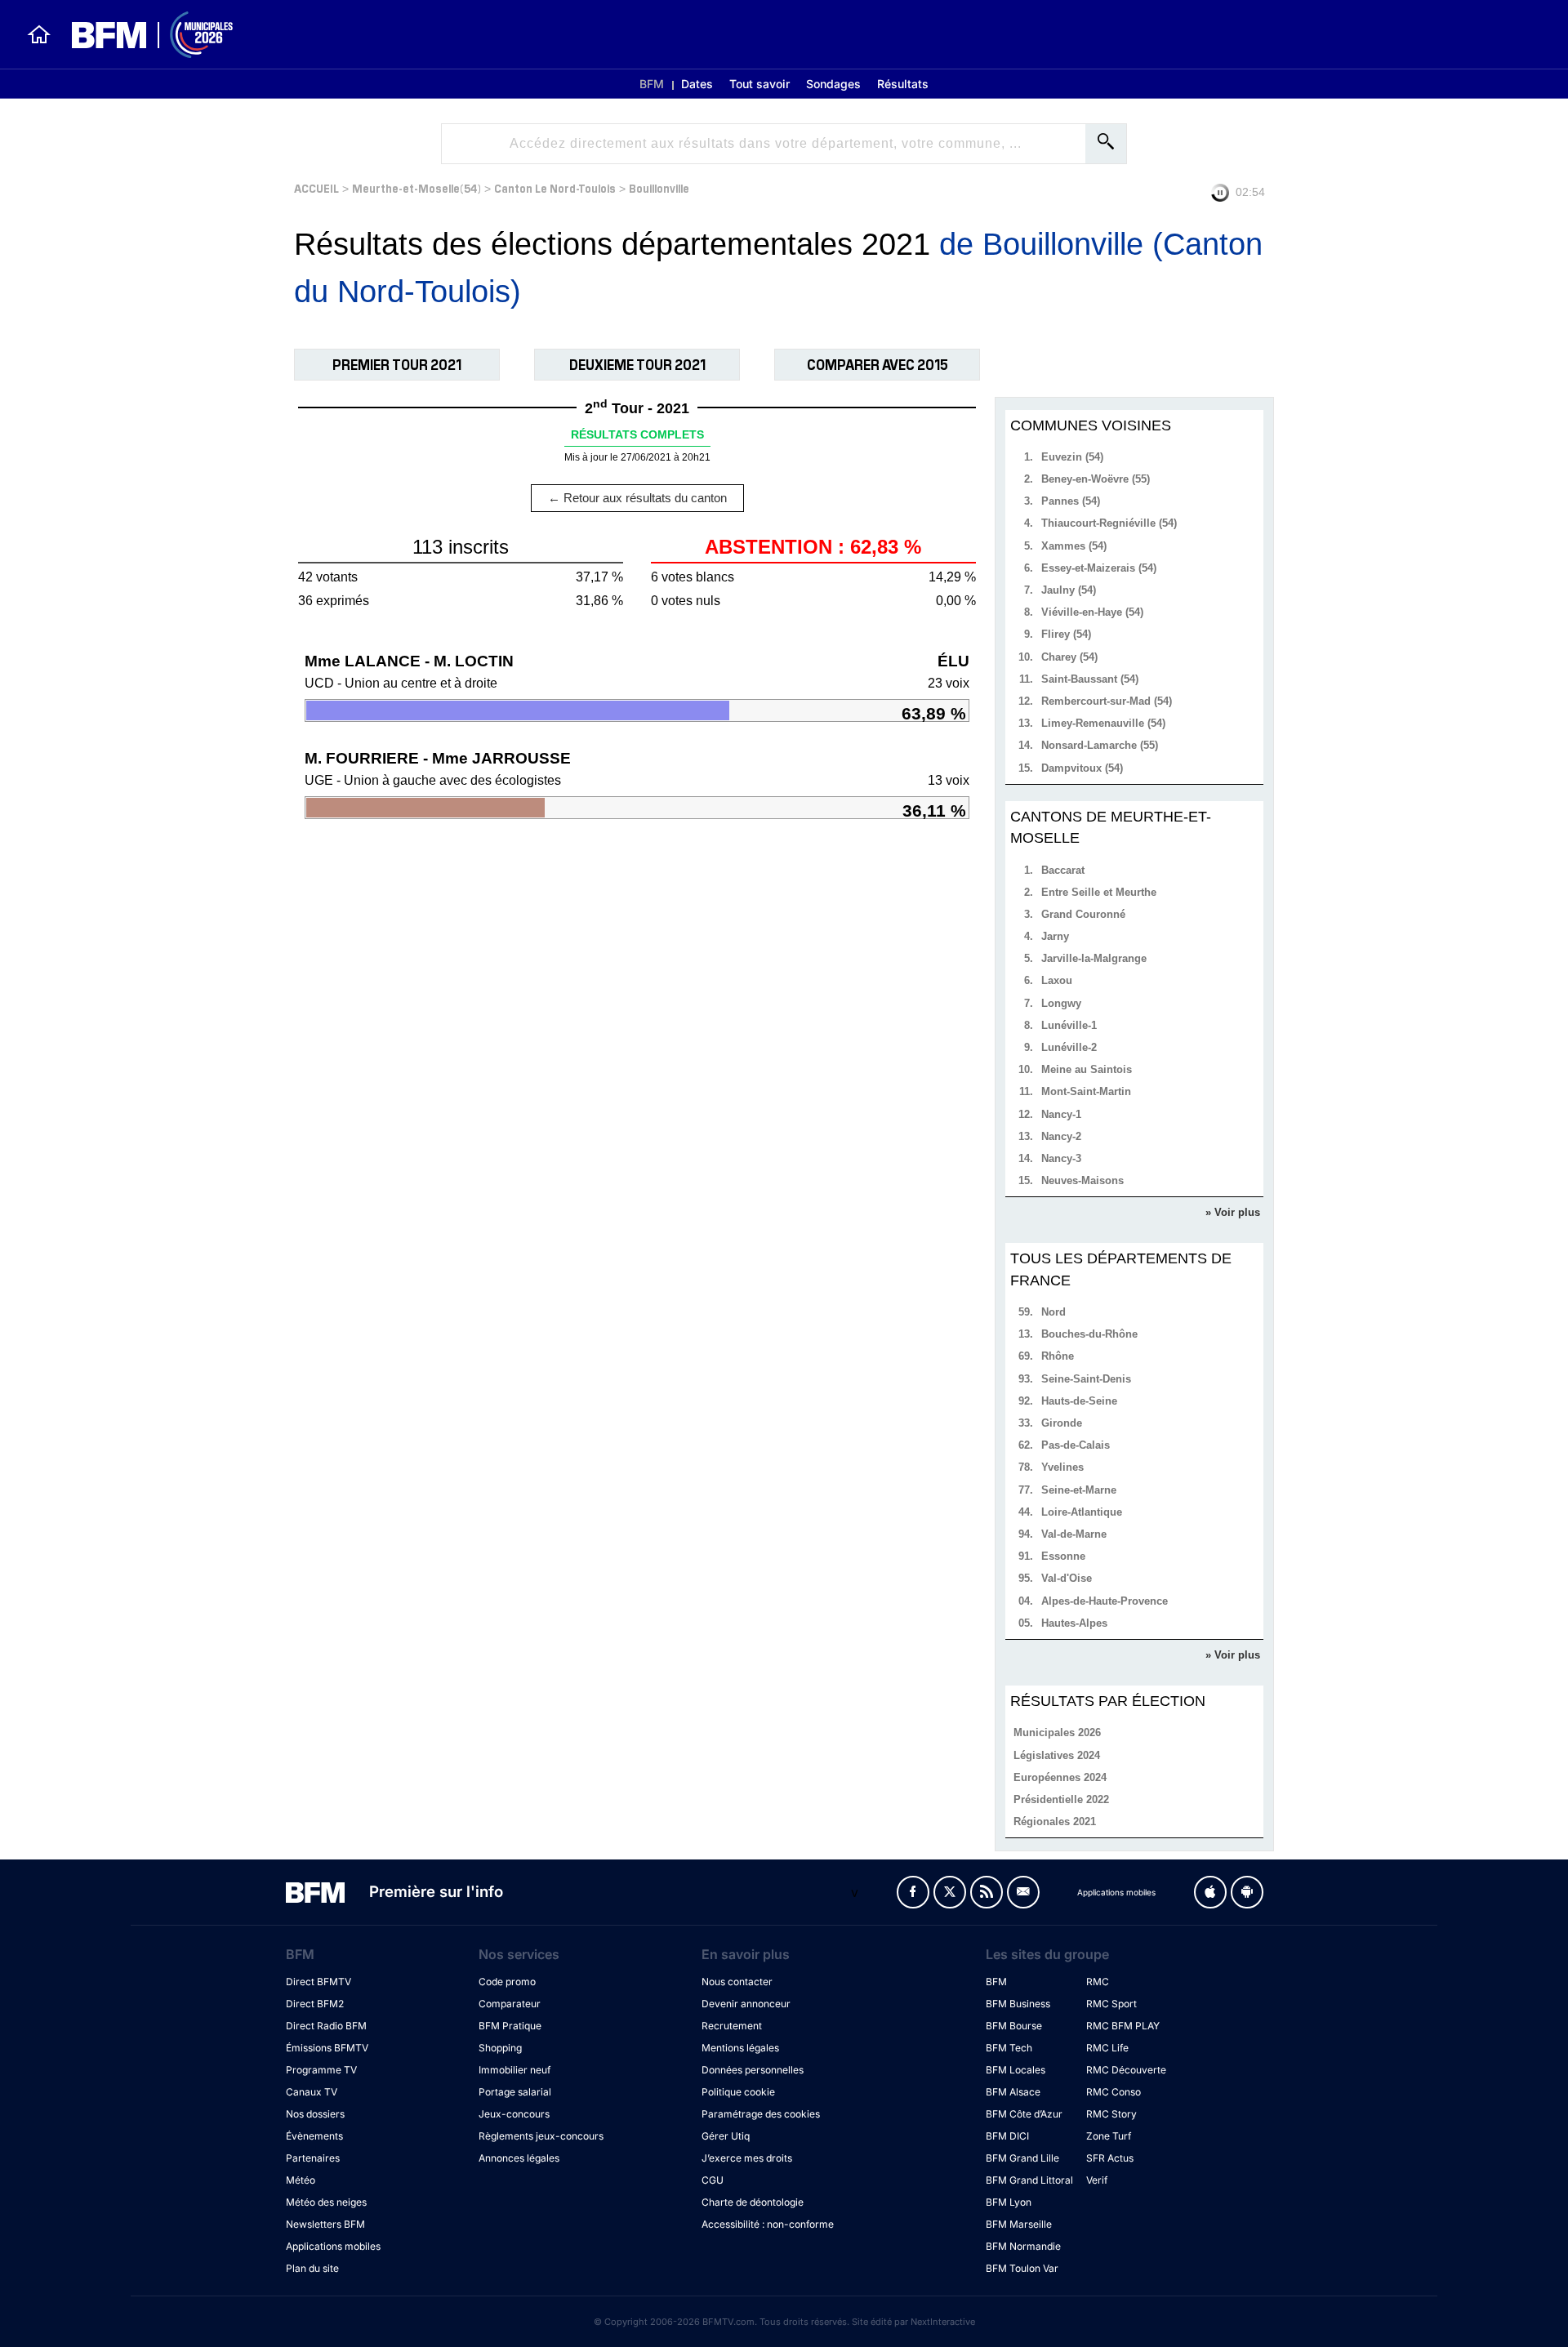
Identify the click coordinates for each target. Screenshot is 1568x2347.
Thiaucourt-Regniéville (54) (1109, 523)
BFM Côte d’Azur (1024, 2114)
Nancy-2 (1061, 1136)
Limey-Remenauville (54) (1103, 723)
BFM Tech (1009, 2048)
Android (1247, 1892)
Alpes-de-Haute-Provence (1105, 1601)
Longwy (1061, 1003)
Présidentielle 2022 (1061, 1799)
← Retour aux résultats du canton (637, 498)
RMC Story (1111, 2114)
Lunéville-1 (1069, 1025)
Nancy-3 (1061, 1158)
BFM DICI (1007, 2136)
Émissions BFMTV (327, 2048)
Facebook (913, 1892)
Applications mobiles (333, 2246)
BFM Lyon (1009, 2202)
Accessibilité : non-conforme (768, 2224)
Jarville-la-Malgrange (1094, 958)
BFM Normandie (1023, 2246)
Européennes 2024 (1060, 1777)
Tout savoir (759, 84)
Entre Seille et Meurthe (1099, 892)
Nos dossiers (315, 2114)
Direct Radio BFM (326, 2026)
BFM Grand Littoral (1029, 2180)
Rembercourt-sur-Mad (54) (1107, 701)
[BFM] (39, 34)
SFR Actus (1110, 2158)
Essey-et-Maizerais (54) (1099, 568)
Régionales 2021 (1055, 1821)
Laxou (1057, 980)
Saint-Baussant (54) (1090, 679)
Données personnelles (753, 2070)
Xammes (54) (1074, 546)
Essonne (1063, 1556)
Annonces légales (519, 2158)
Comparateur (510, 2004)
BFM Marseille (1019, 2224)
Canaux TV (312, 2092)
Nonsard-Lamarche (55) (1100, 745)
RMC (1098, 1982)
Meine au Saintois (1087, 1069)
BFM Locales (1016, 2070)
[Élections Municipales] (143, 35)
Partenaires (313, 2158)
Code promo (507, 1982)
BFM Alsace (1013, 2092)
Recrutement (732, 2026)
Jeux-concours (514, 2114)
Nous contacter (737, 1982)
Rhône (1058, 1356)
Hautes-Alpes (1074, 1623)
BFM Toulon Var (1022, 2268)
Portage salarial (515, 2092)
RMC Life (1107, 2048)
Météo (301, 2180)
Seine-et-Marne (1079, 1490)
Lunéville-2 (1069, 1047)
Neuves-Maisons (1082, 1180)
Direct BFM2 (315, 2004)
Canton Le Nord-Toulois (555, 187)
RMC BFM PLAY (1123, 2026)
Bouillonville (659, 187)
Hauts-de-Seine (1079, 1401)
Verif (1097, 2180)
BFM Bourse (1014, 2026)
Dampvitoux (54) (1082, 768)
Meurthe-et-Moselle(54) (416, 187)
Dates (697, 84)
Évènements (314, 2136)
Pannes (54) (1071, 501)
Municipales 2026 (1057, 1732)
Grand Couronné (1083, 914)
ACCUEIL (316, 187)
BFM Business (1018, 2004)
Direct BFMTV (318, 1982)
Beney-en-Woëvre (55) (1096, 479)
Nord (1053, 1312)
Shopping (500, 2048)
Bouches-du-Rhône (1089, 1334)
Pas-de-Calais (1076, 1445)
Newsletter (1023, 1892)
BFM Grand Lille (1022, 2158)
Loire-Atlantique (1082, 1512)
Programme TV (321, 2070)
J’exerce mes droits (747, 2158)
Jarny (1055, 936)
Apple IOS (1210, 1892)
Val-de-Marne (1074, 1534)
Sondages (833, 84)
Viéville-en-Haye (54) (1092, 612)
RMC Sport (1111, 2004)
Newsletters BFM (325, 2224)
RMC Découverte (1126, 2070)
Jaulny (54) (1069, 590)
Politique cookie (738, 2092)
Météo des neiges (326, 2202)
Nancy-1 (1061, 1114)
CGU (713, 2180)
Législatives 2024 (1057, 1755)
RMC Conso (1114, 2092)
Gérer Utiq (726, 2136)
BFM (652, 84)
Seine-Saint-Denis (1086, 1379)
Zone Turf (1109, 2136)
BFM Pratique (510, 2026)
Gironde (1062, 1423)
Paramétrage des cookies (761, 2114)
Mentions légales (740, 2048)
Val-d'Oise (1067, 1578)
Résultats (903, 84)
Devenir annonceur (746, 2004)
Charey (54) (1069, 657)
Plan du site (312, 2268)
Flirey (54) (1066, 634)
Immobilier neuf (514, 2070)
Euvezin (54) (1072, 457)
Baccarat (1063, 870)
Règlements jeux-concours (541, 2136)
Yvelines (1062, 1467)
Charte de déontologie (753, 2202)
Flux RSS (987, 1892)
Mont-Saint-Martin (1086, 1091)
